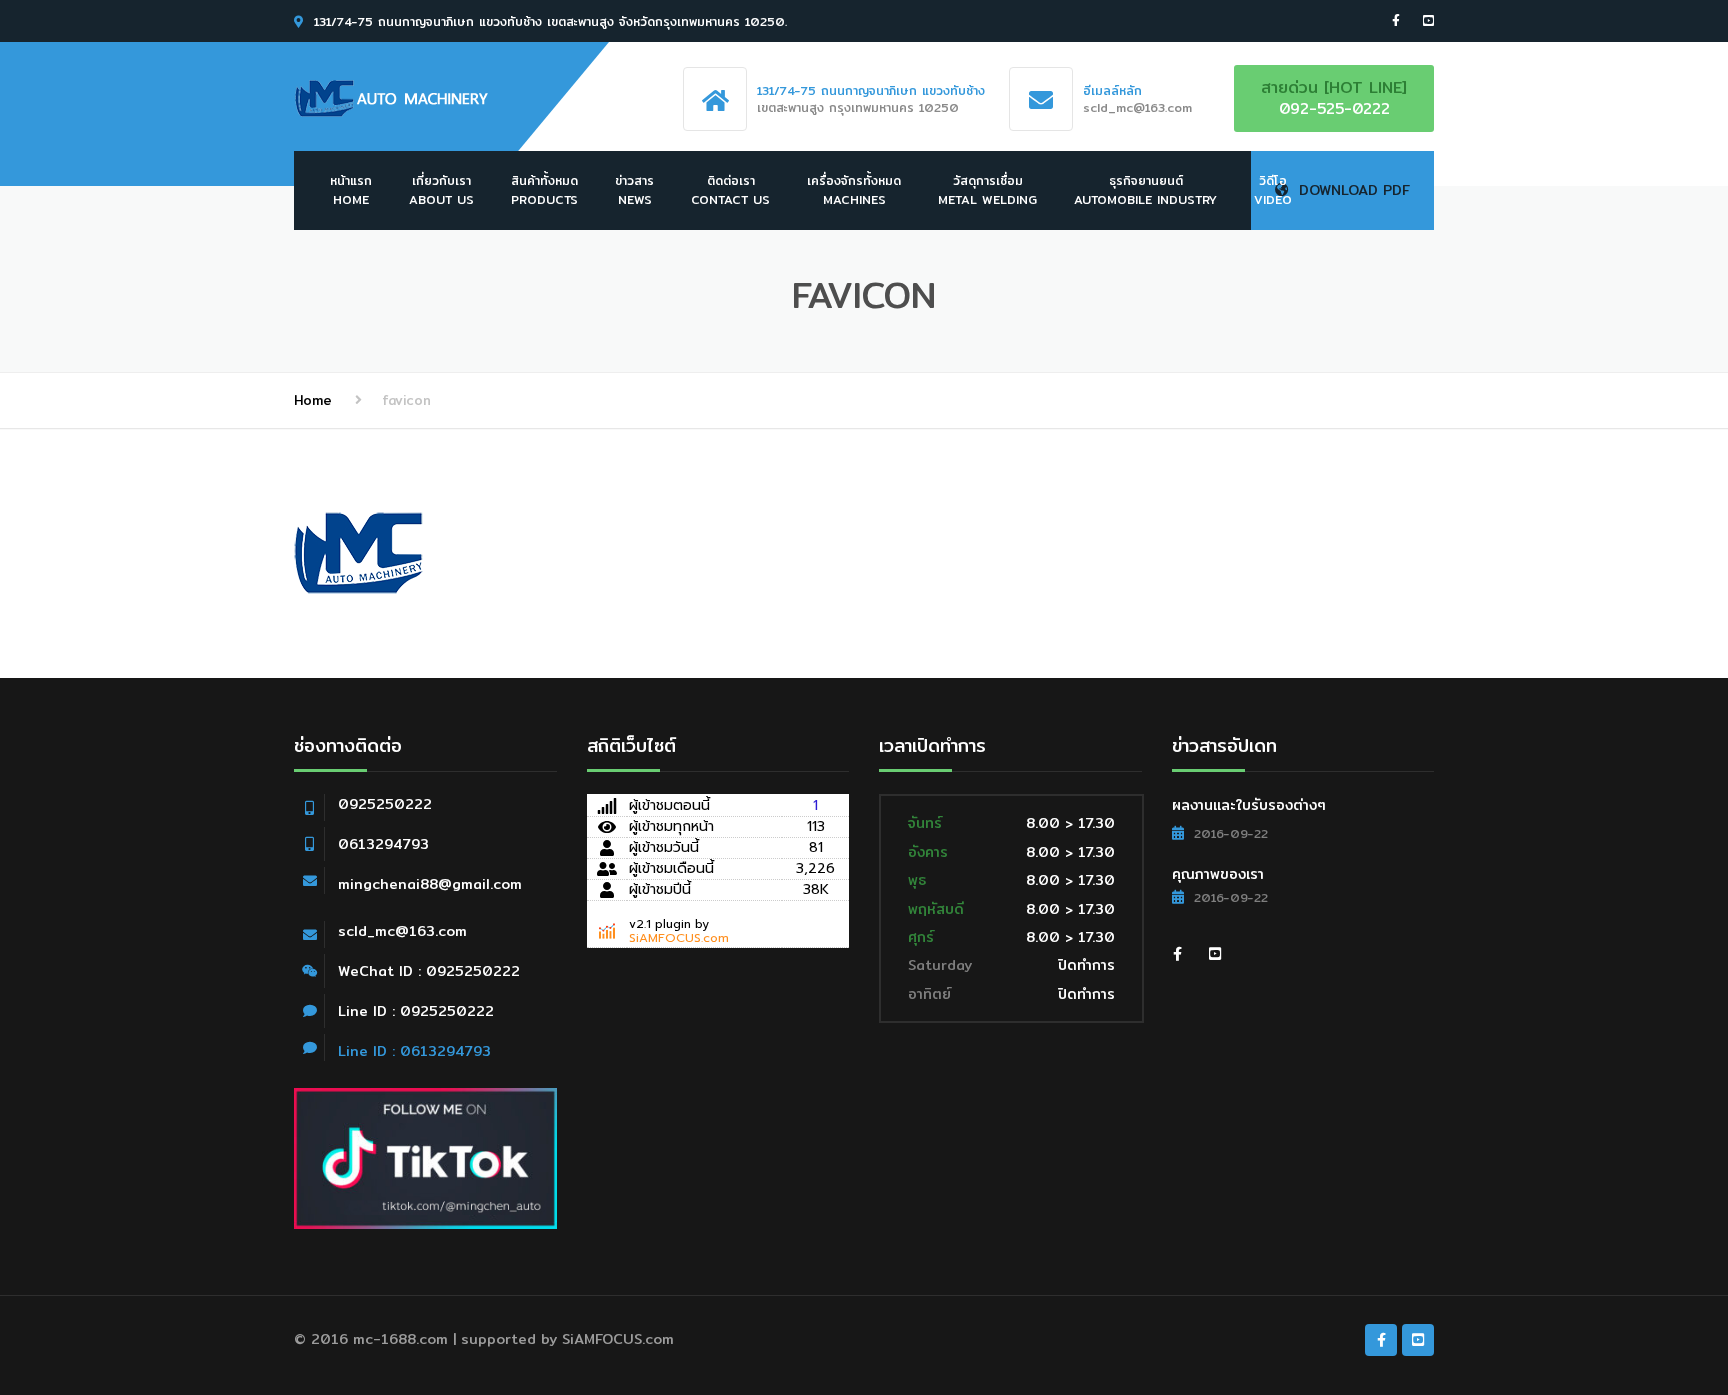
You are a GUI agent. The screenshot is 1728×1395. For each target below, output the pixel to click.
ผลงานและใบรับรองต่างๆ (1249, 805)
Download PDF (1354, 190)
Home (313, 400)
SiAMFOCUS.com (679, 938)
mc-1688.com (400, 1339)
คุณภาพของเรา (1218, 874)
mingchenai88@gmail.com (430, 884)
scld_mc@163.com (402, 931)
